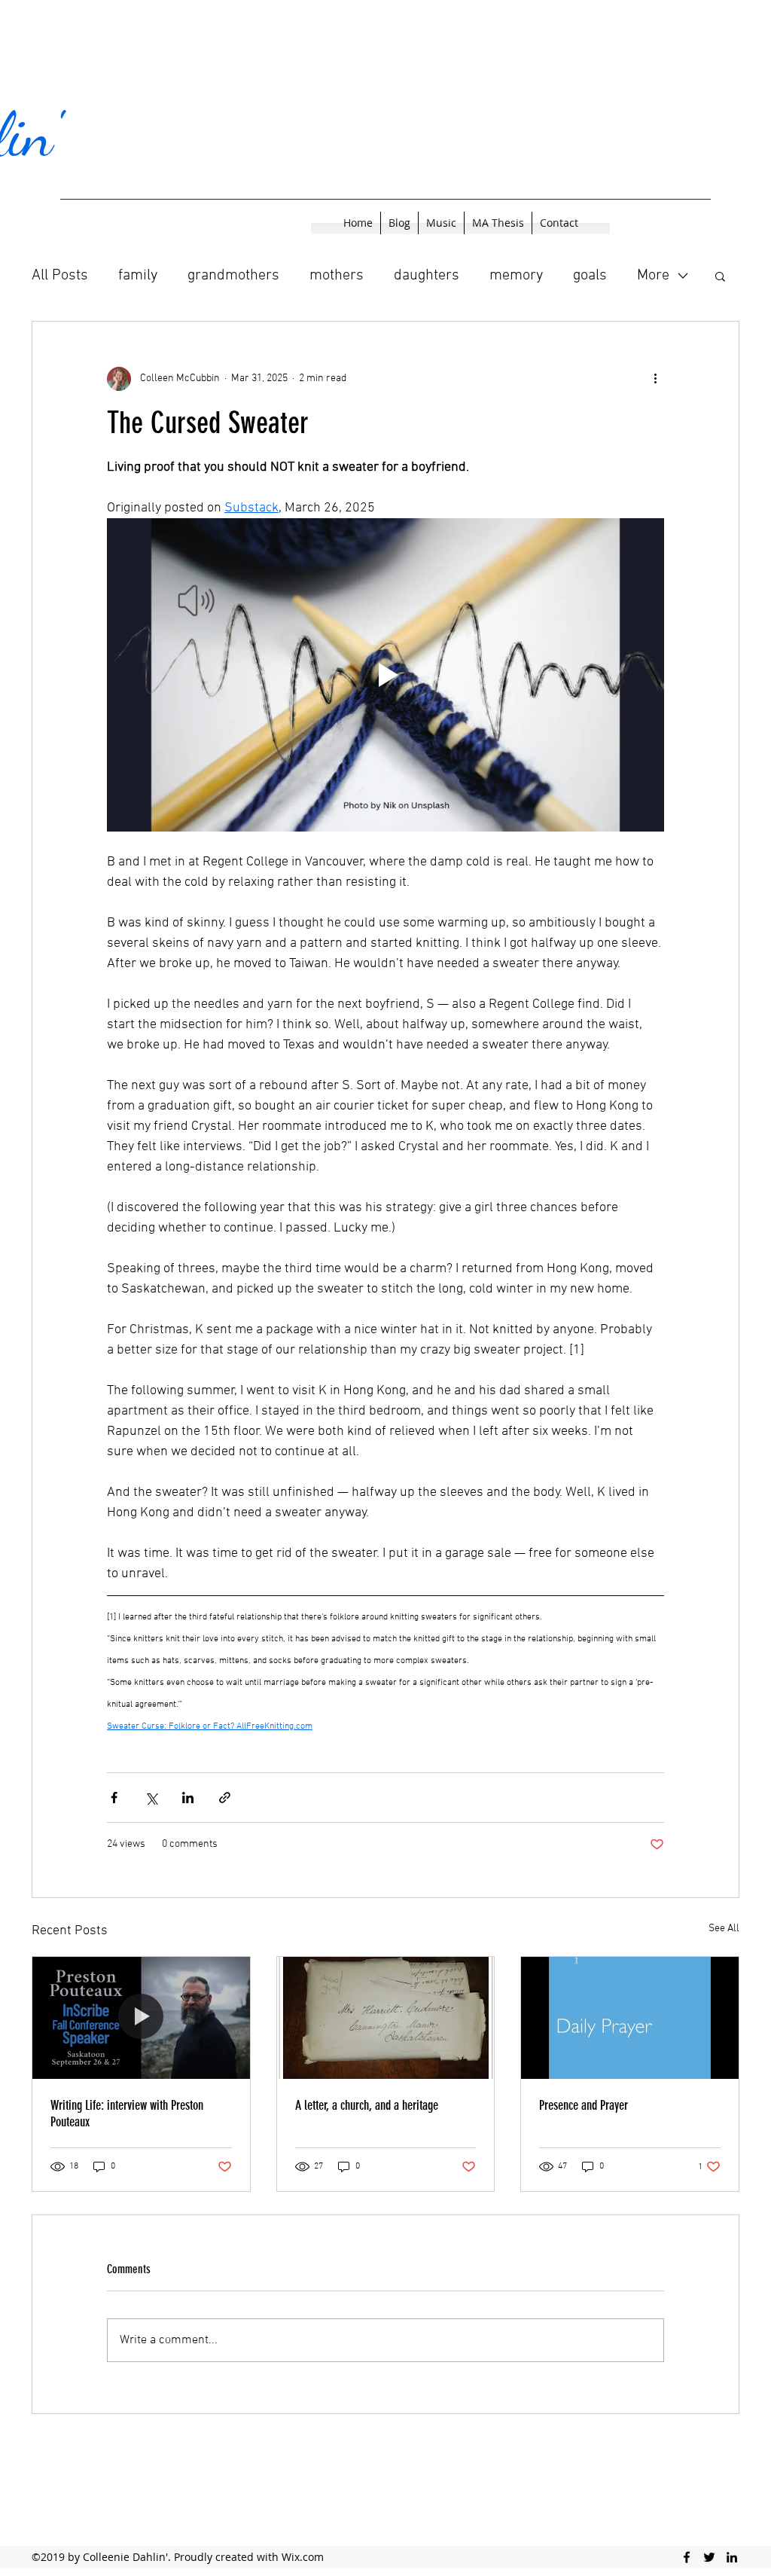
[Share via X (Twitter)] (151, 1798)
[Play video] (385, 675)
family (138, 276)
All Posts (60, 276)
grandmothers (233, 276)
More (653, 276)
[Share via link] (225, 1798)
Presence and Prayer (584, 2105)
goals (590, 276)
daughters (427, 276)
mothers (337, 276)
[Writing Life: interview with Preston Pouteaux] (141, 2018)
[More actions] (655, 379)
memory (516, 276)
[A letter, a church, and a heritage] (386, 2018)
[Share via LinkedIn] (188, 1798)
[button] (720, 276)
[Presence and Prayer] (630, 2018)
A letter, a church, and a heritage (367, 2105)
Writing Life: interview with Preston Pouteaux (127, 2114)
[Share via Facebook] (114, 1798)
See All (724, 1929)
